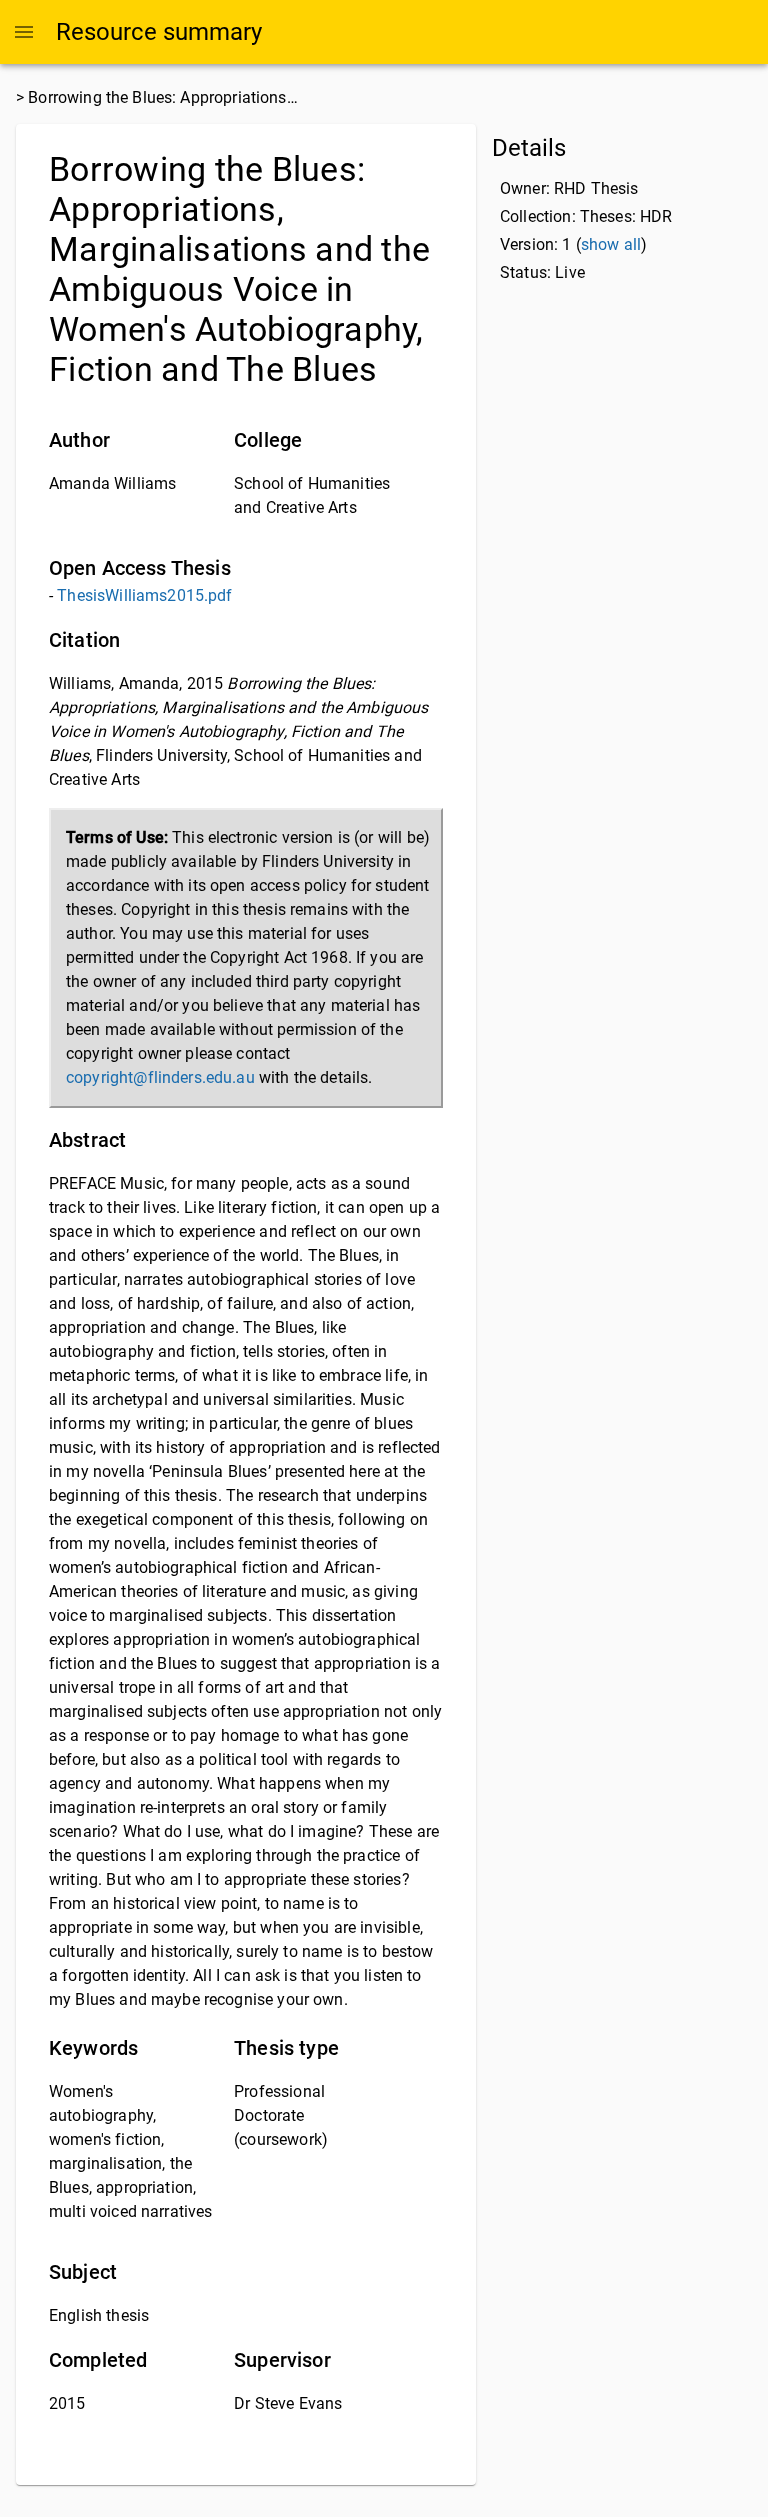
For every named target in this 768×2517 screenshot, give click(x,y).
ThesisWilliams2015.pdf (144, 595)
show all (611, 244)
